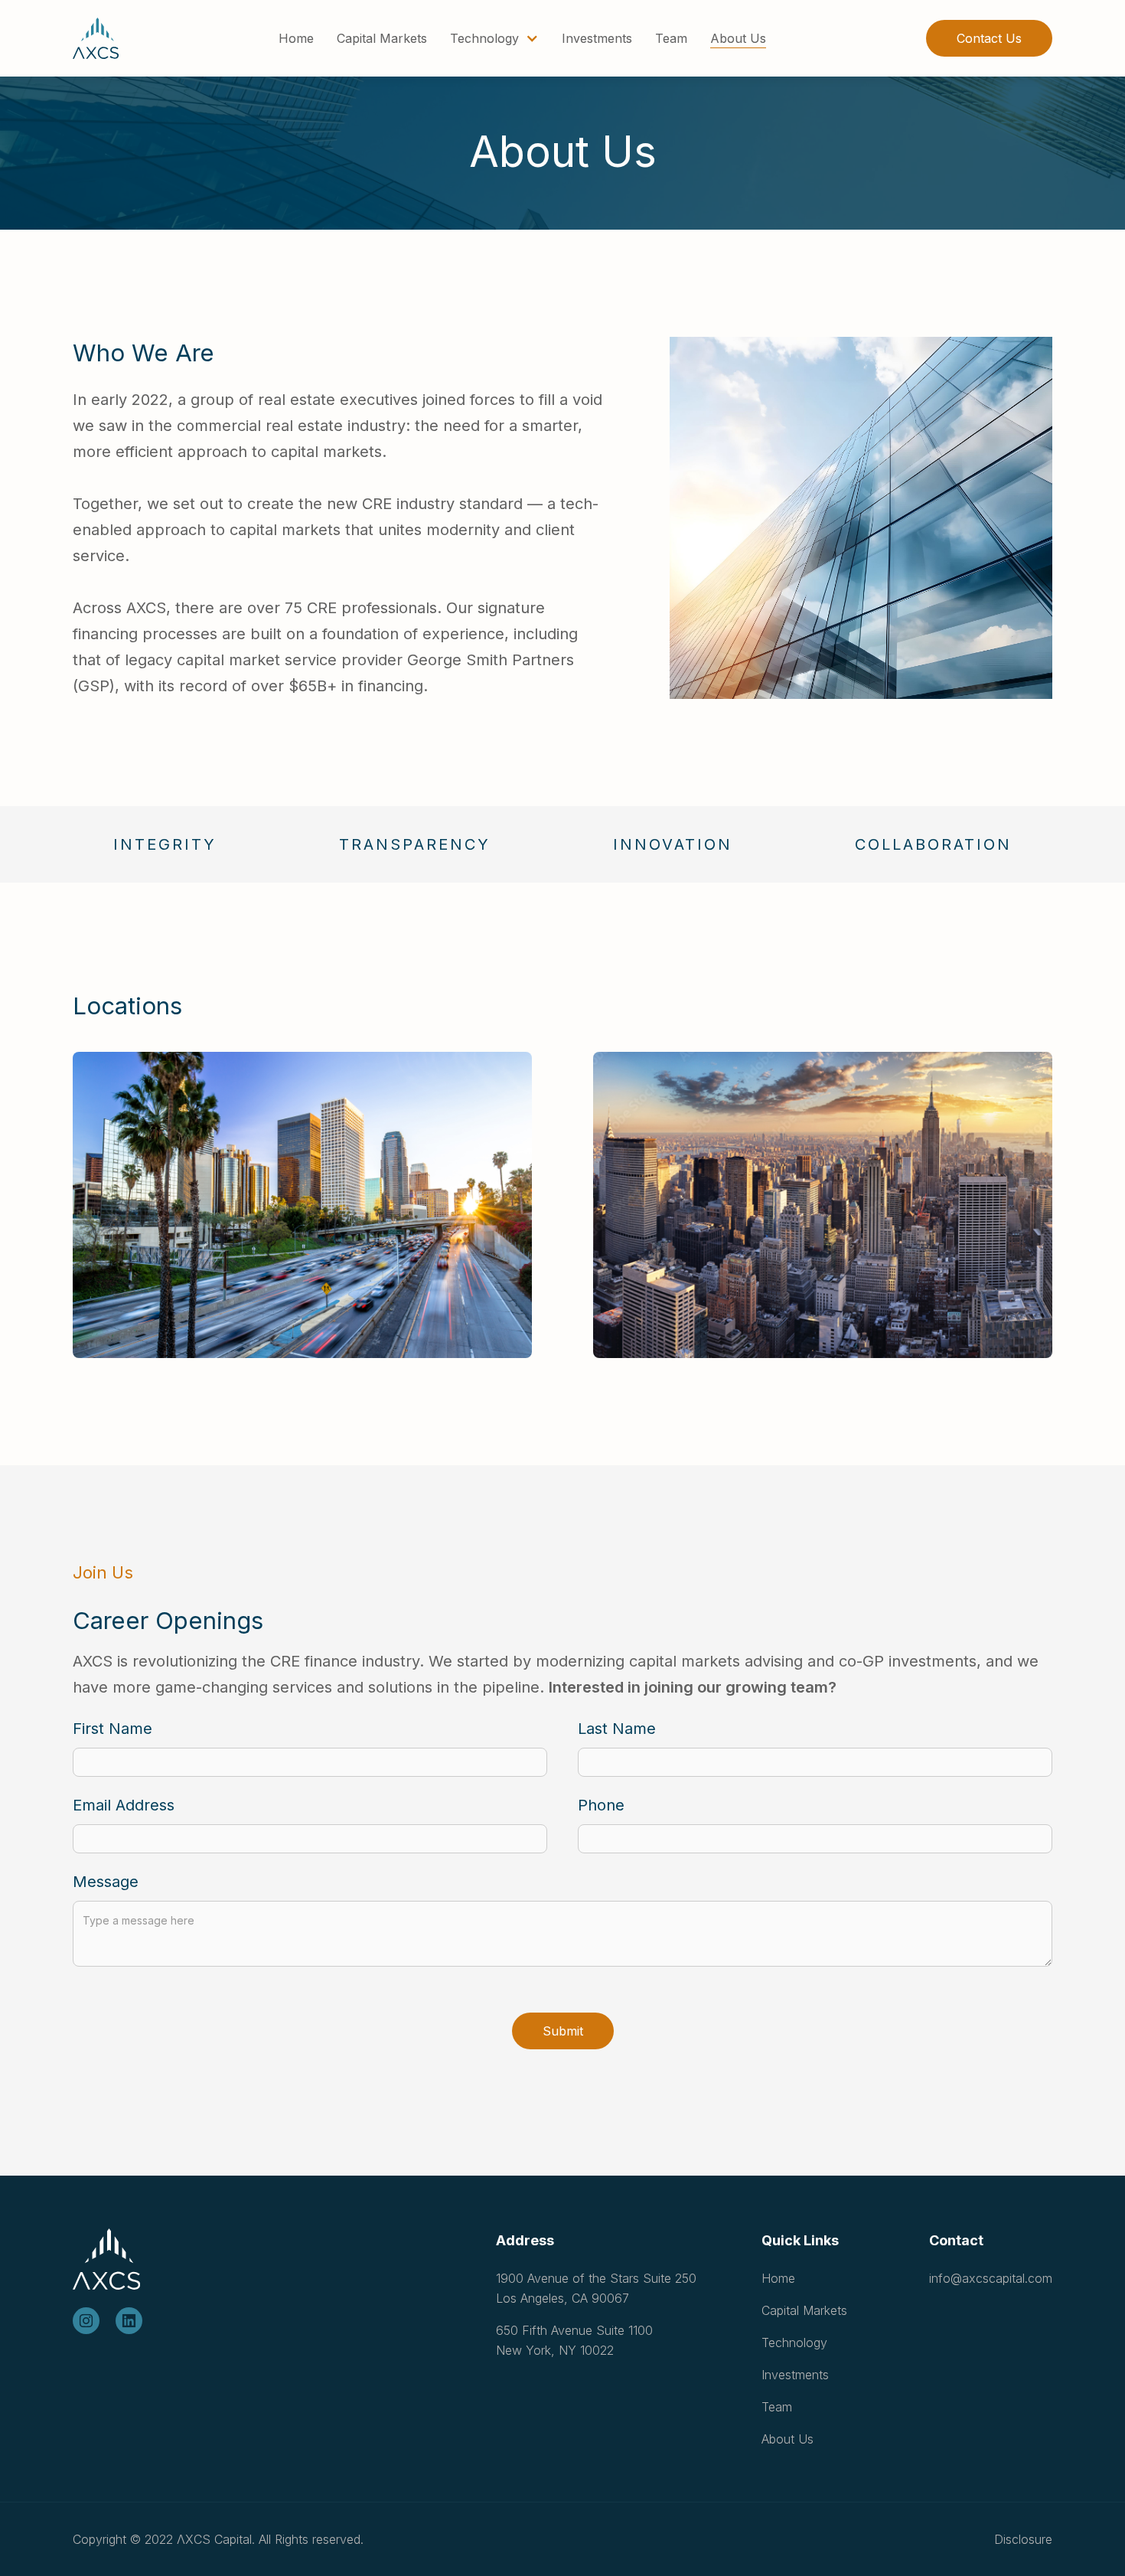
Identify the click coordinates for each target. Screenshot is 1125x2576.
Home (296, 38)
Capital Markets (382, 38)
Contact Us (989, 38)
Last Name (617, 1729)
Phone (601, 1805)
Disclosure (1023, 2539)
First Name (112, 1729)
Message (106, 1882)
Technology (794, 2343)
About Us (738, 38)
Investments (597, 38)
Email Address (124, 1805)
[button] (494, 38)
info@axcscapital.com (991, 2278)
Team (671, 38)
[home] (96, 38)
